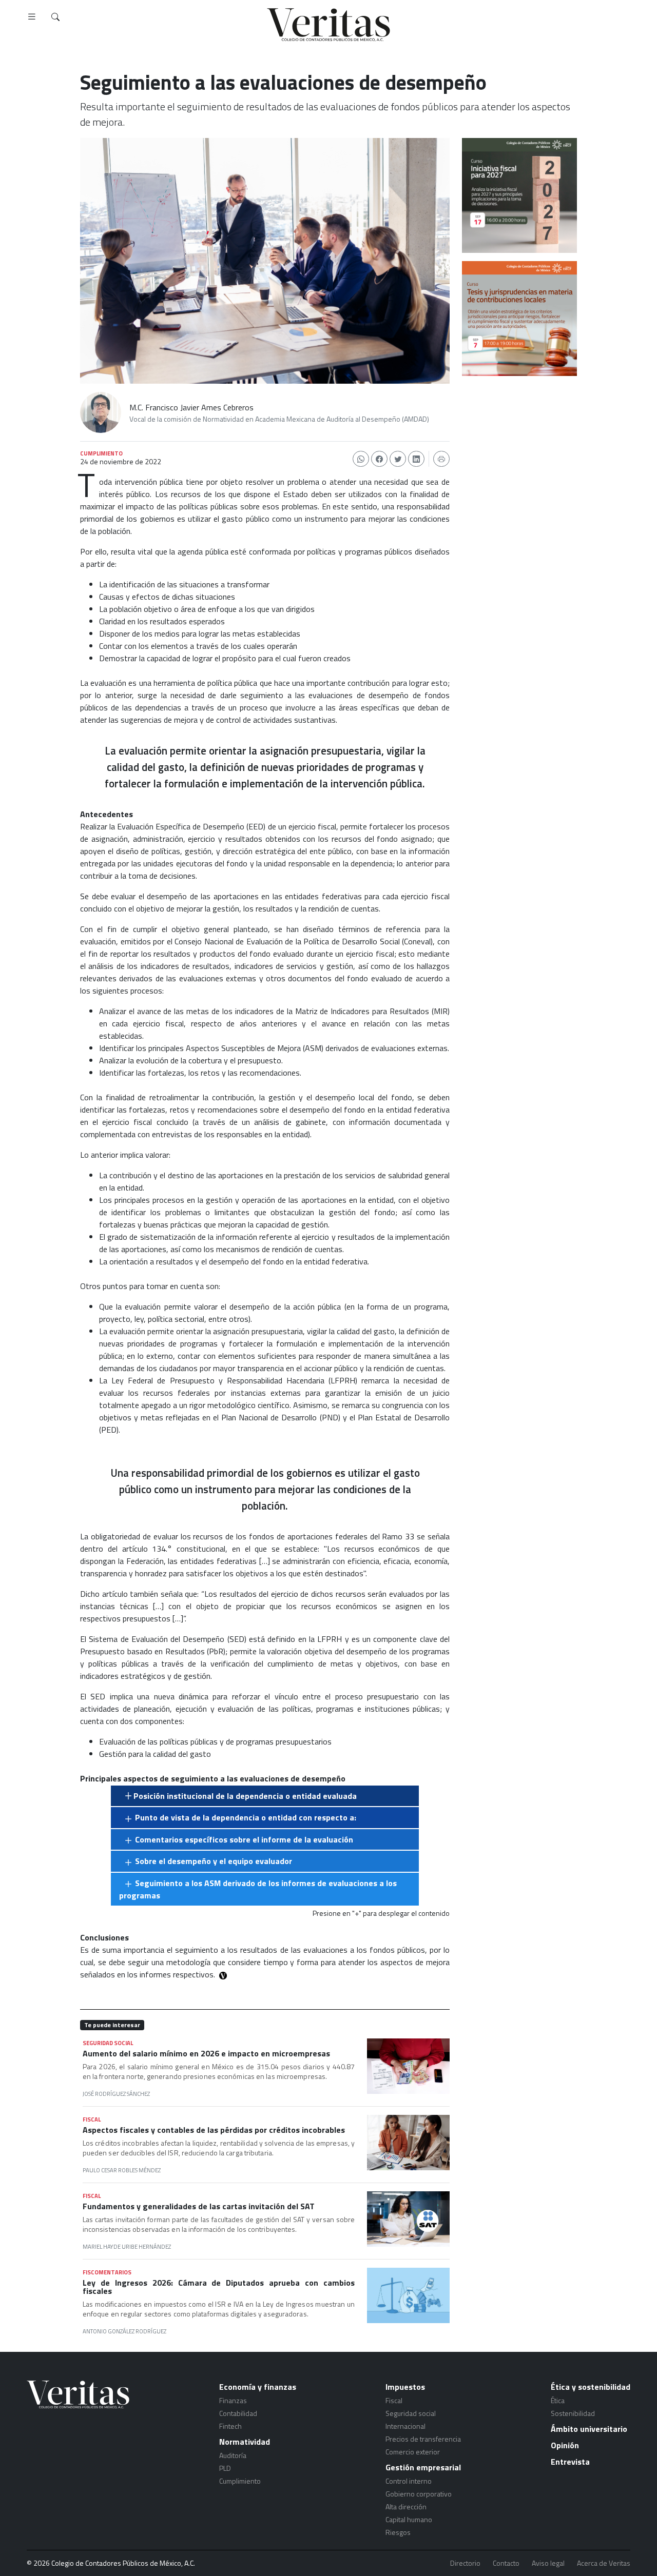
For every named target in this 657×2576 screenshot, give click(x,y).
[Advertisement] (519, 442)
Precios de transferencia (423, 2439)
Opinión (565, 2445)
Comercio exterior (413, 2452)
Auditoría (233, 2455)
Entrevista (570, 2462)
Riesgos (398, 2532)
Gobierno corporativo (419, 2494)
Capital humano (409, 2519)
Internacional (405, 2426)
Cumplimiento (240, 2481)
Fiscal (394, 2400)
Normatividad (245, 2442)
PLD (225, 2468)
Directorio (465, 2563)
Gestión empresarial (423, 2467)
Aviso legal (548, 2563)
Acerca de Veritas (604, 2563)
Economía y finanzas (258, 2387)
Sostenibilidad (573, 2413)
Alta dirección (406, 2506)
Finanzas (233, 2400)
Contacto (506, 2563)
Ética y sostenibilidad (591, 2387)
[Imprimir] (441, 459)
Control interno (409, 2481)
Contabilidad (238, 2413)
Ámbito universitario (589, 2429)
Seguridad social (411, 2413)
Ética (558, 2400)
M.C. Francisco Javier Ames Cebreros (191, 407)
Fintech (230, 2426)
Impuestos (405, 2387)
